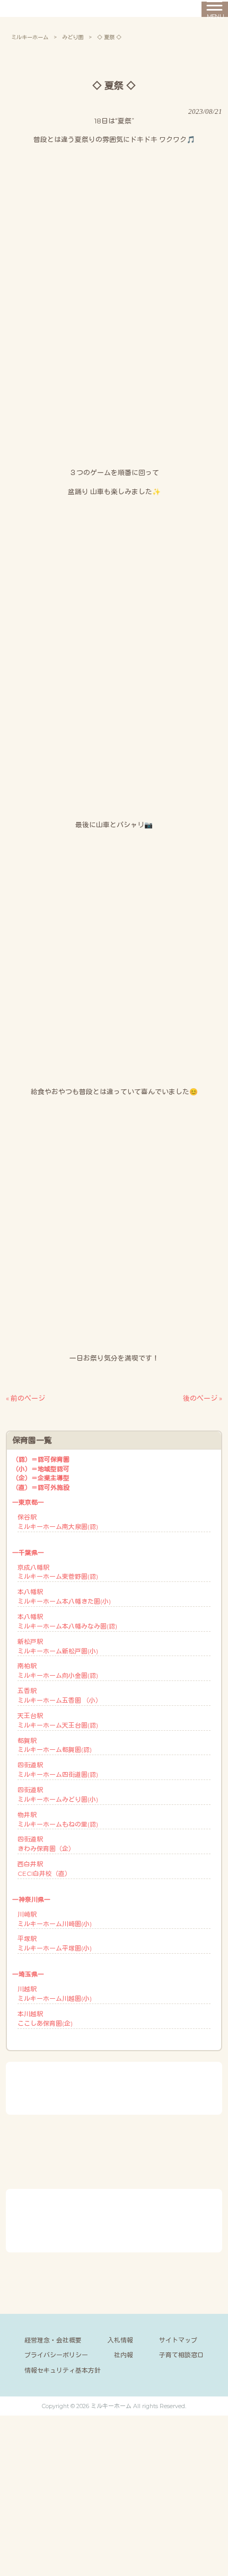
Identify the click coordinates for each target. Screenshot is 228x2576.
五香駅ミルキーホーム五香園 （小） (60, 1696)
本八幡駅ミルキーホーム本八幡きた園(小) (64, 1596)
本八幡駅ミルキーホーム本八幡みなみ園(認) (67, 1621)
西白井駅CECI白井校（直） (44, 1869)
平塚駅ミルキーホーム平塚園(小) (55, 1943)
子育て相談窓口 (181, 2355)
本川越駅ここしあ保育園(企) (45, 2019)
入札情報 (120, 2340)
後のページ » (203, 1398)
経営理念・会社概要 (53, 2340)
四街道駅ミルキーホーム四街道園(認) (58, 1770)
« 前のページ (25, 1398)
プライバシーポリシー (56, 2355)
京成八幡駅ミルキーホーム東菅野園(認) (58, 1572)
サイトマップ (178, 2340)
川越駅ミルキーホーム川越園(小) (55, 1994)
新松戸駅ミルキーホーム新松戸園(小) (58, 1646)
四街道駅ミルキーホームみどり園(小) (58, 1795)
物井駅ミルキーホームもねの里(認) (58, 1819)
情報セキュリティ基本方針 (63, 2370)
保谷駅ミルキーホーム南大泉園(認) (58, 1522)
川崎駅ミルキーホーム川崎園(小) (55, 1919)
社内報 (124, 2355)
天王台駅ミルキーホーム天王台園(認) (58, 1720)
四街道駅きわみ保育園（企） (46, 1844)
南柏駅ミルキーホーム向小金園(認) (58, 1671)
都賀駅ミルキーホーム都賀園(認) (55, 1745)
